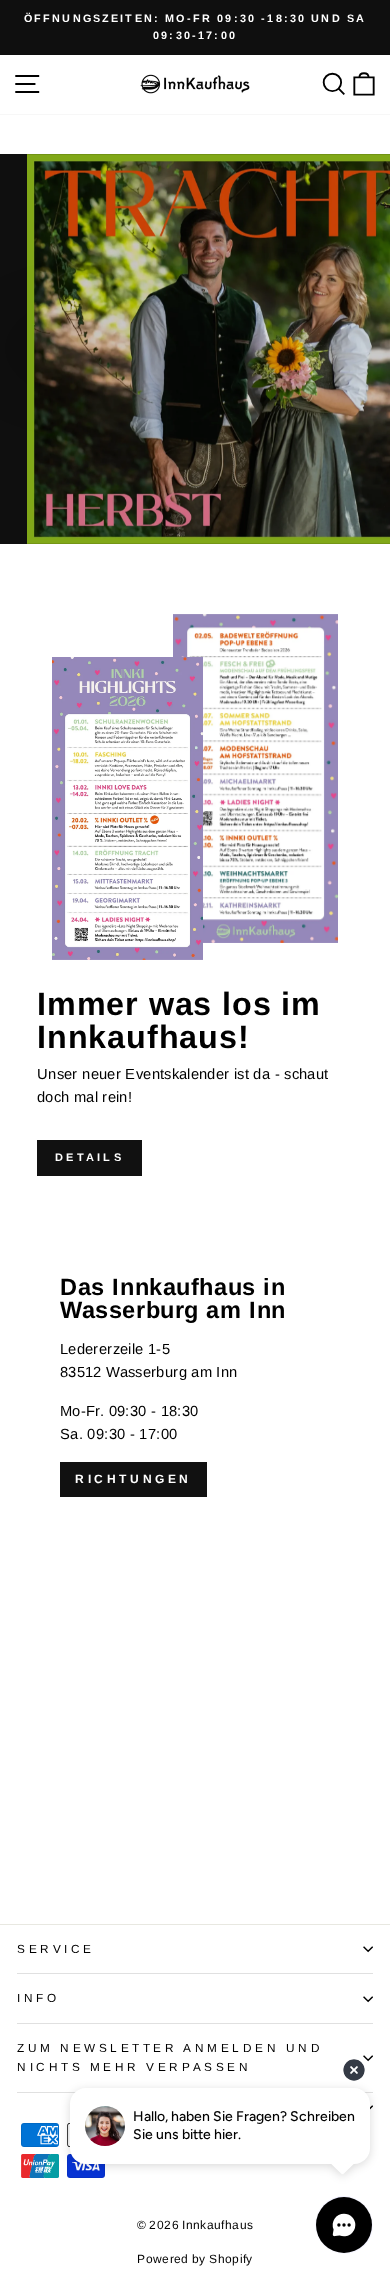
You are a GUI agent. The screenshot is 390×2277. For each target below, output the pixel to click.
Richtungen (133, 1479)
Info (38, 1997)
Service (56, 1948)
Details (89, 1157)
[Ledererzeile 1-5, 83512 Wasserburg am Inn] (195, 1541)
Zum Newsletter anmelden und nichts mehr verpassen (170, 2057)
